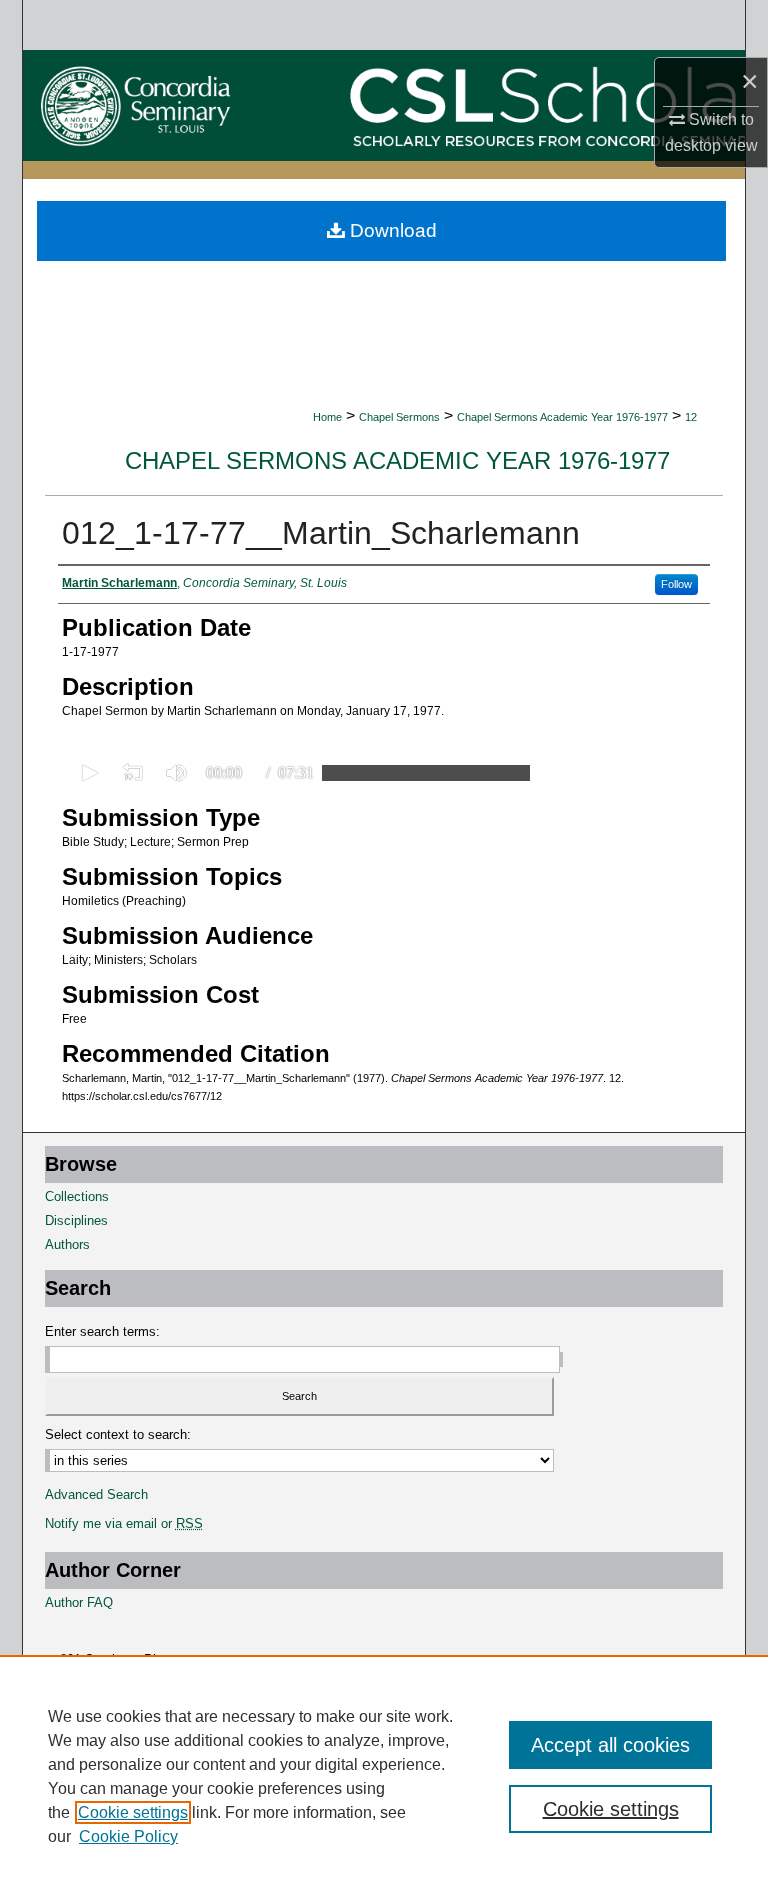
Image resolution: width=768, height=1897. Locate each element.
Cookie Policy (128, 1836)
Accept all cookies (610, 1745)
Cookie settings (133, 1812)
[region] (384, 1776)
